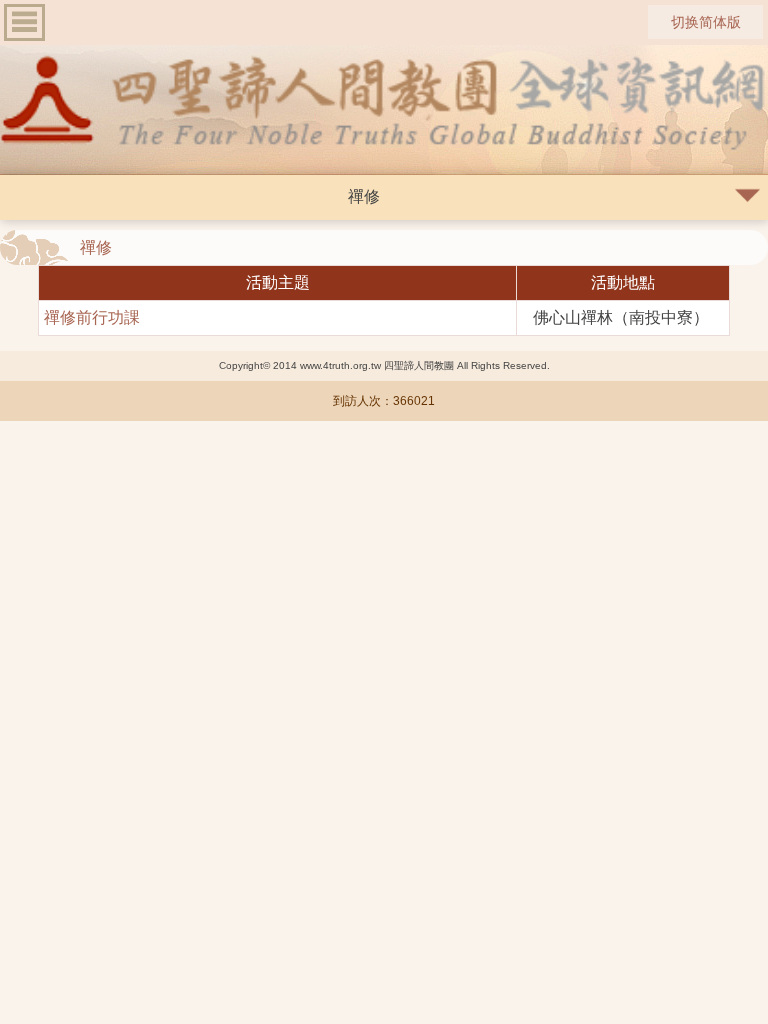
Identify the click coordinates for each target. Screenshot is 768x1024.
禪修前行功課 (92, 317)
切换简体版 (706, 22)
